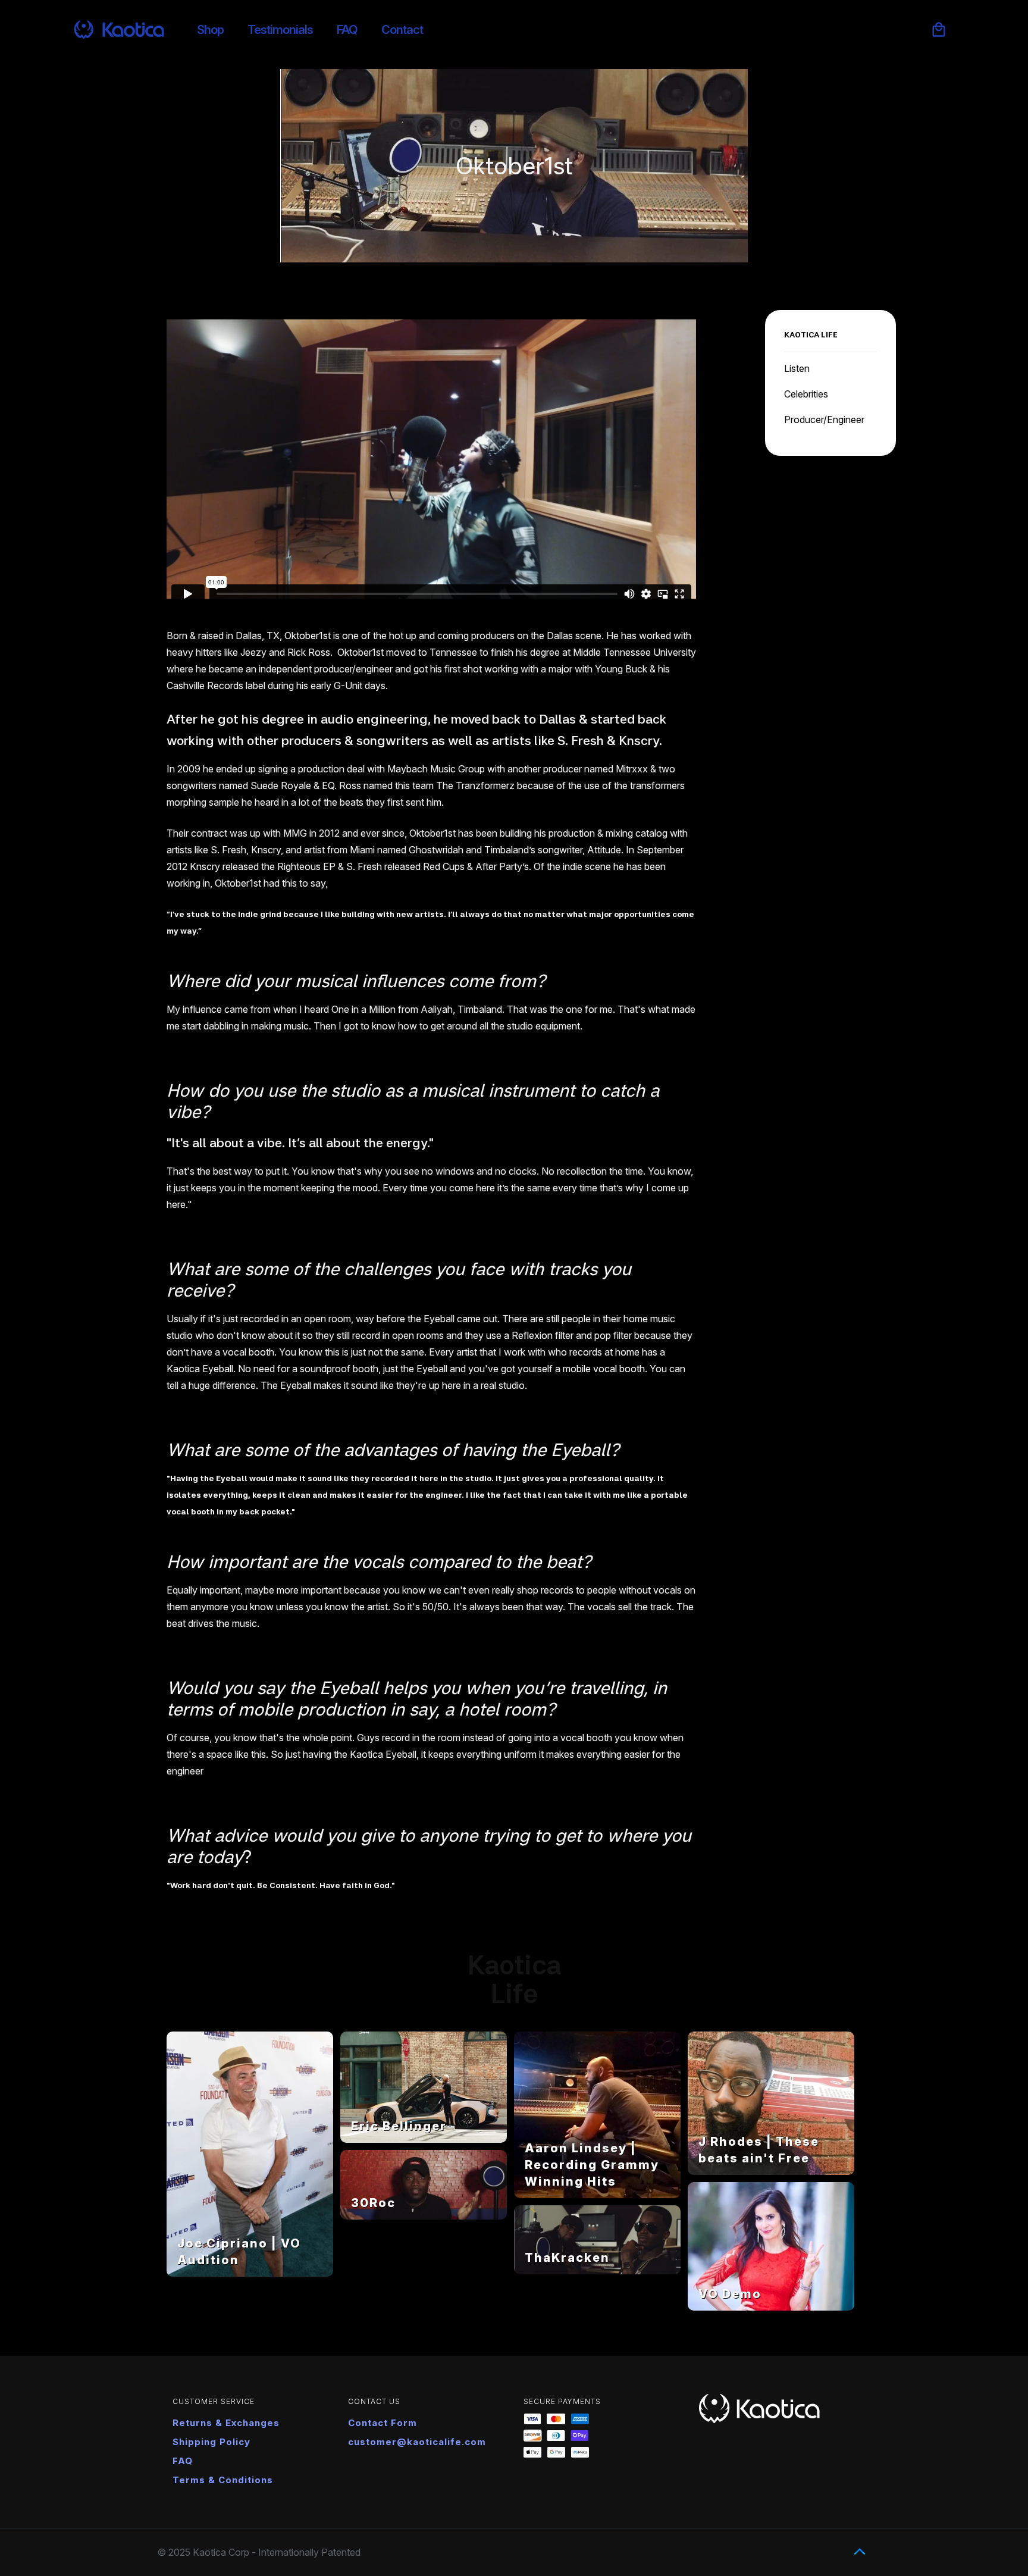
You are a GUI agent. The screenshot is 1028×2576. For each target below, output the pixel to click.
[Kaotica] (119, 30)
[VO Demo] (771, 2307)
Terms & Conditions (223, 2480)
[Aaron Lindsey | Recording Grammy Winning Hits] (597, 2195)
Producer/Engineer (824, 420)
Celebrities (806, 394)
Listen (797, 368)
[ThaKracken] (597, 2271)
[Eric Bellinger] (424, 2139)
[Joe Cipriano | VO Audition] (250, 2273)
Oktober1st (308, 636)
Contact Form (383, 2423)
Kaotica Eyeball (200, 1369)
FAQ (183, 2461)
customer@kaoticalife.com (417, 2442)
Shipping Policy (211, 2442)
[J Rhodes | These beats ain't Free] (771, 2171)
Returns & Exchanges (226, 2423)
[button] (939, 30)
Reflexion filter (543, 1335)
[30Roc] (424, 2216)
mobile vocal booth (604, 1369)
